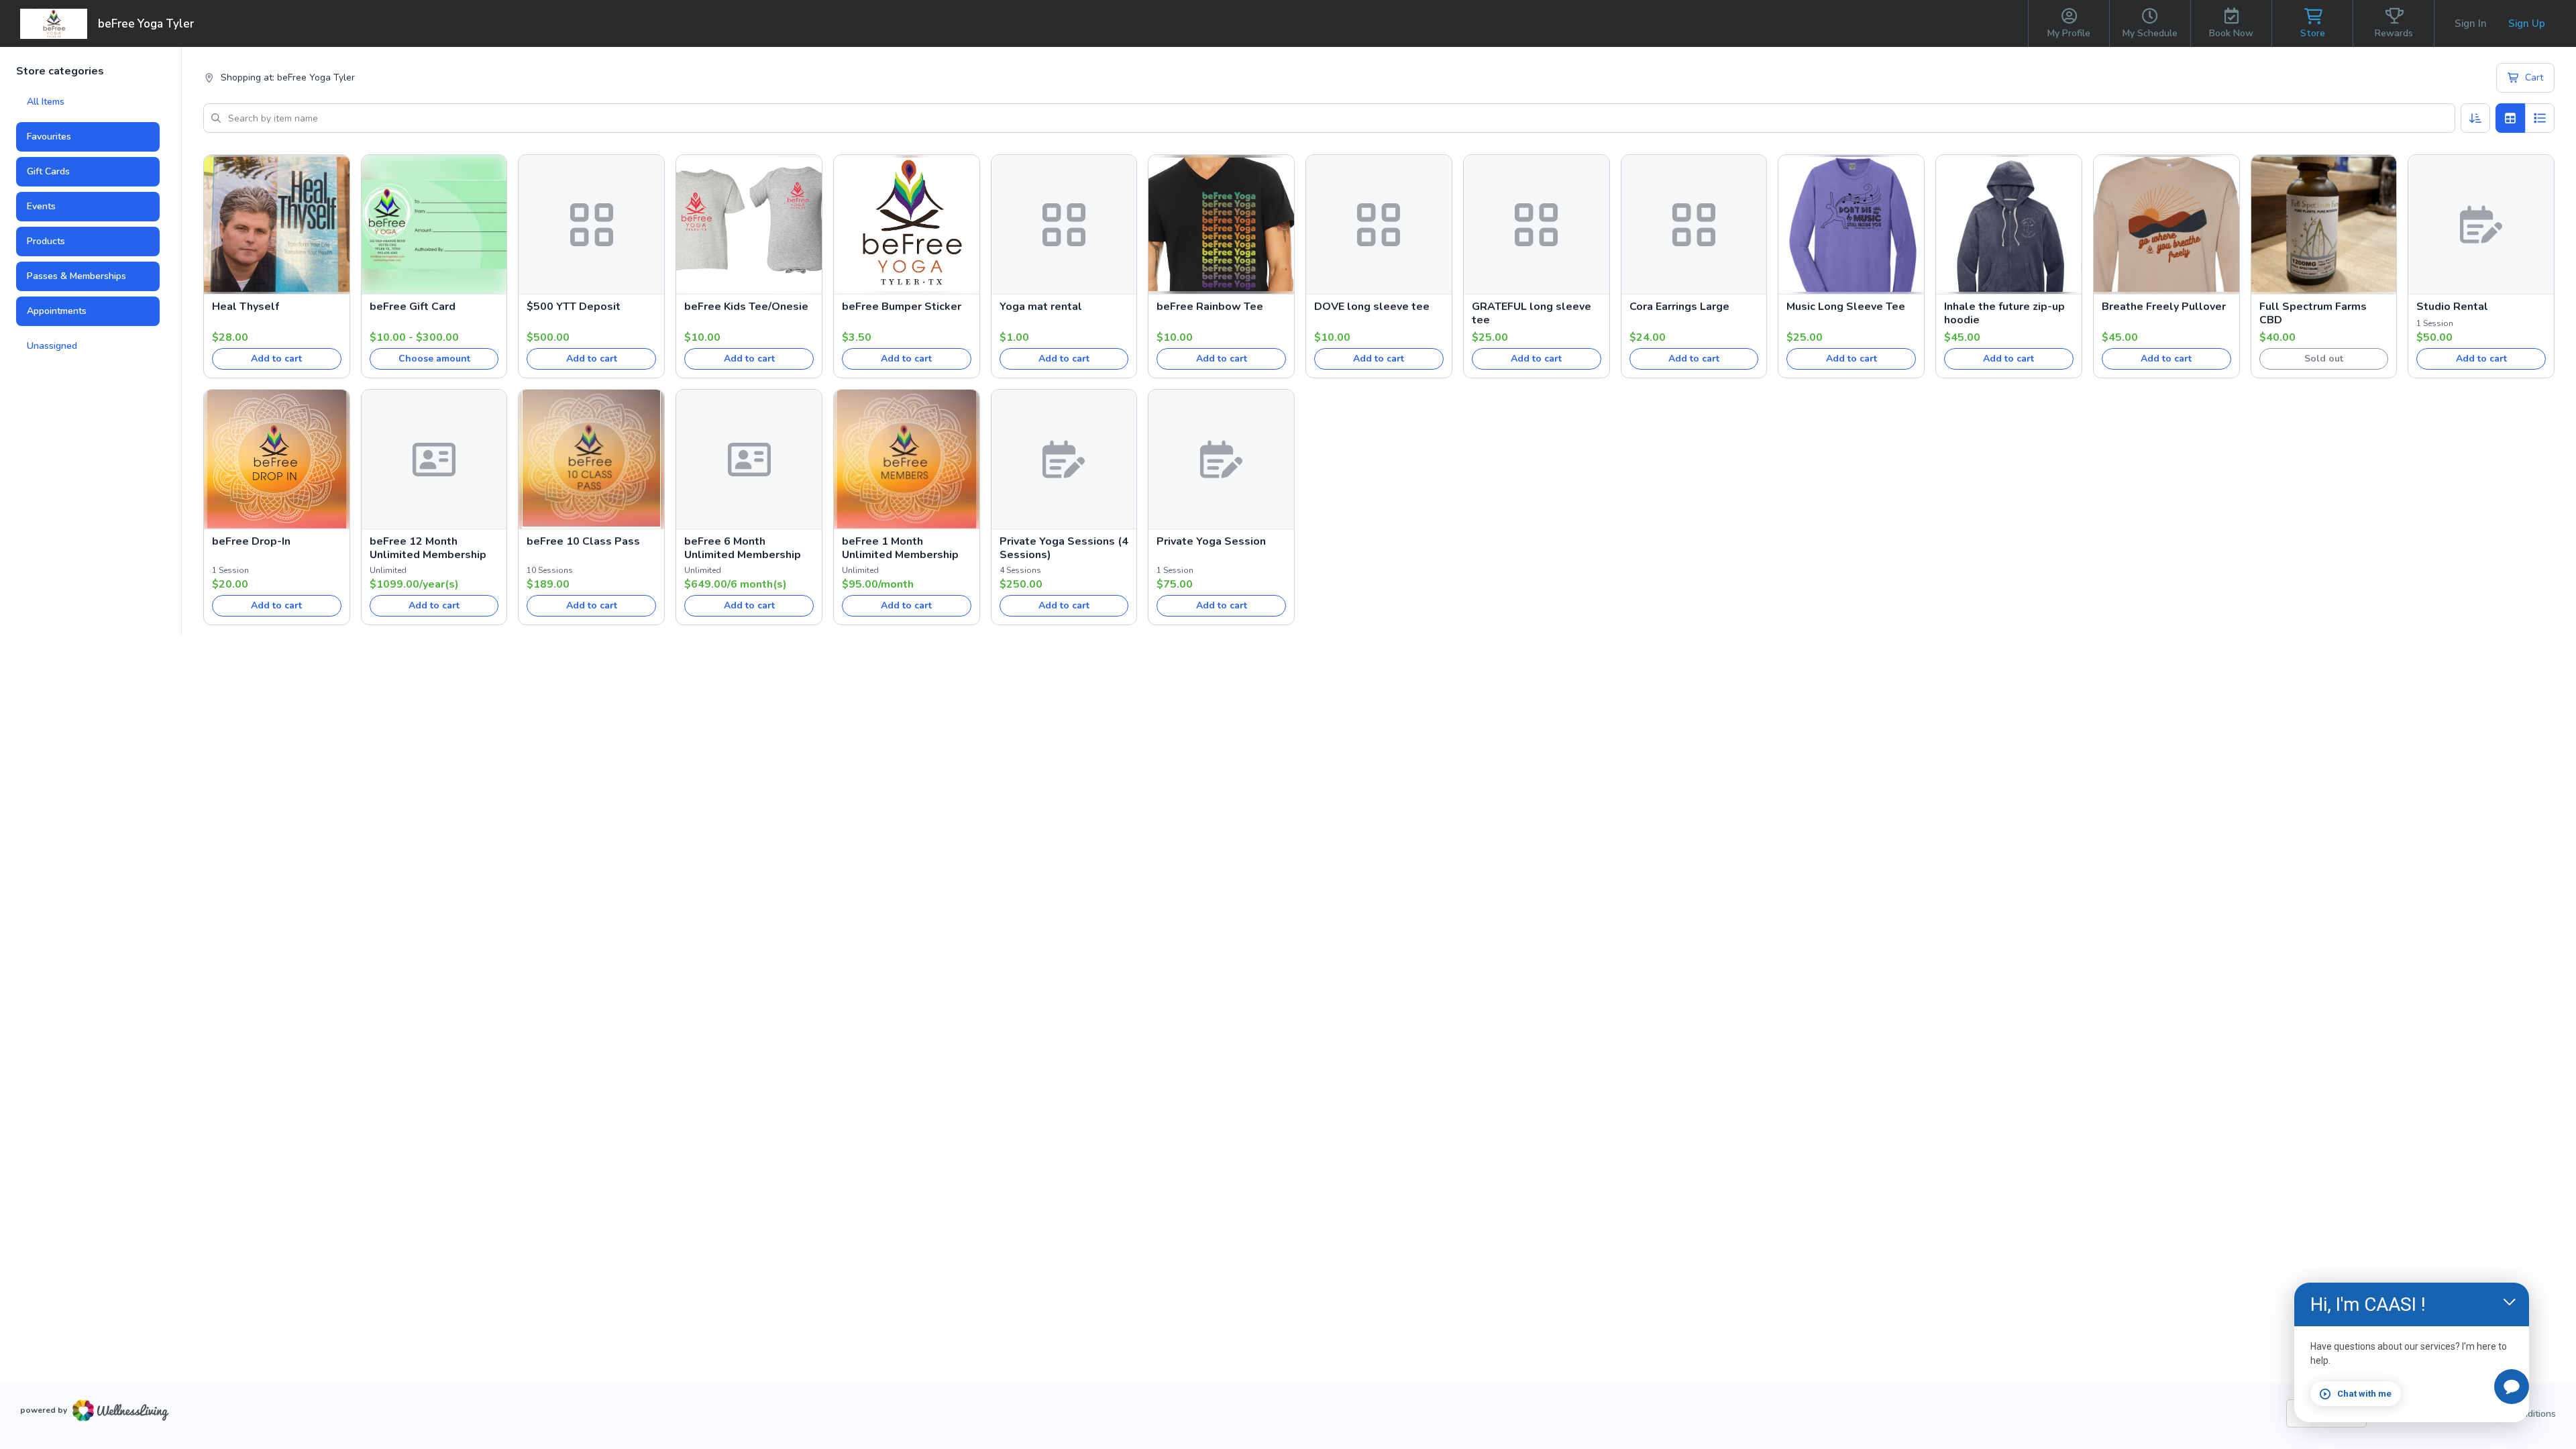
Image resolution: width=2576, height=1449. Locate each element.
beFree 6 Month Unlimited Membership (743, 548)
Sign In (2471, 23)
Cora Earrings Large (1679, 307)
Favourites (49, 137)
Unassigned (52, 346)
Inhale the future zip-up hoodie (2004, 313)
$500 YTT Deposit (574, 307)
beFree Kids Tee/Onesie (746, 307)
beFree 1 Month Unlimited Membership (900, 548)
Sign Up (2527, 23)
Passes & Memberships (76, 276)
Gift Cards (48, 171)
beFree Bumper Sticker (902, 307)
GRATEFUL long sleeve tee (1532, 313)
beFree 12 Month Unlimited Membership (428, 548)
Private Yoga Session (1211, 541)
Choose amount (434, 359)
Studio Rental (2452, 307)
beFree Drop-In (251, 541)
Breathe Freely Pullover (2164, 307)
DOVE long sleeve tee (1372, 307)
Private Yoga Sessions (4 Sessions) (1064, 548)
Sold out (2324, 359)
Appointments (57, 311)
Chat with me (2364, 1394)
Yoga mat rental (1041, 307)
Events (41, 206)
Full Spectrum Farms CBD (2313, 313)
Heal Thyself (246, 307)
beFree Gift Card (413, 307)
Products (46, 241)
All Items (46, 102)
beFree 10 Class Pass (583, 541)
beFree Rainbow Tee (1210, 307)
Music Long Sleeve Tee (1846, 307)
